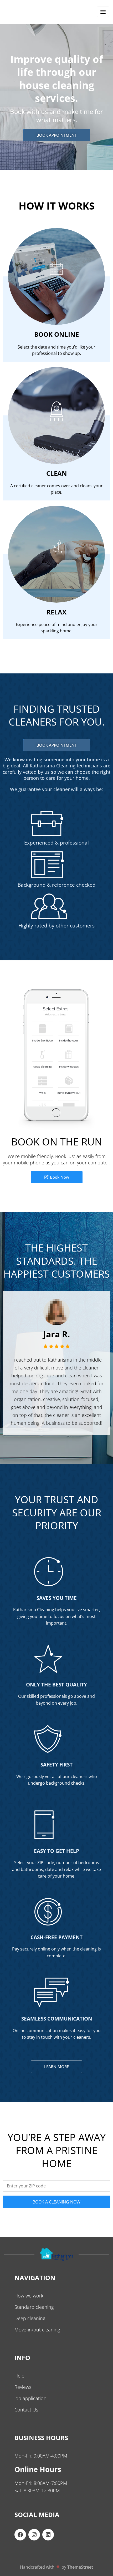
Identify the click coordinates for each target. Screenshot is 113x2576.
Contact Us (26, 2410)
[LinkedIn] (48, 2535)
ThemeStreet (80, 2567)
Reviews (23, 2387)
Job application (30, 2398)
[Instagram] (34, 2535)
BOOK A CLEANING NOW (56, 2202)
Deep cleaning (30, 2318)
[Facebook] (20, 2535)
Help (19, 2376)
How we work (29, 2296)
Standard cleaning (34, 2307)
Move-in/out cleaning (37, 2330)
